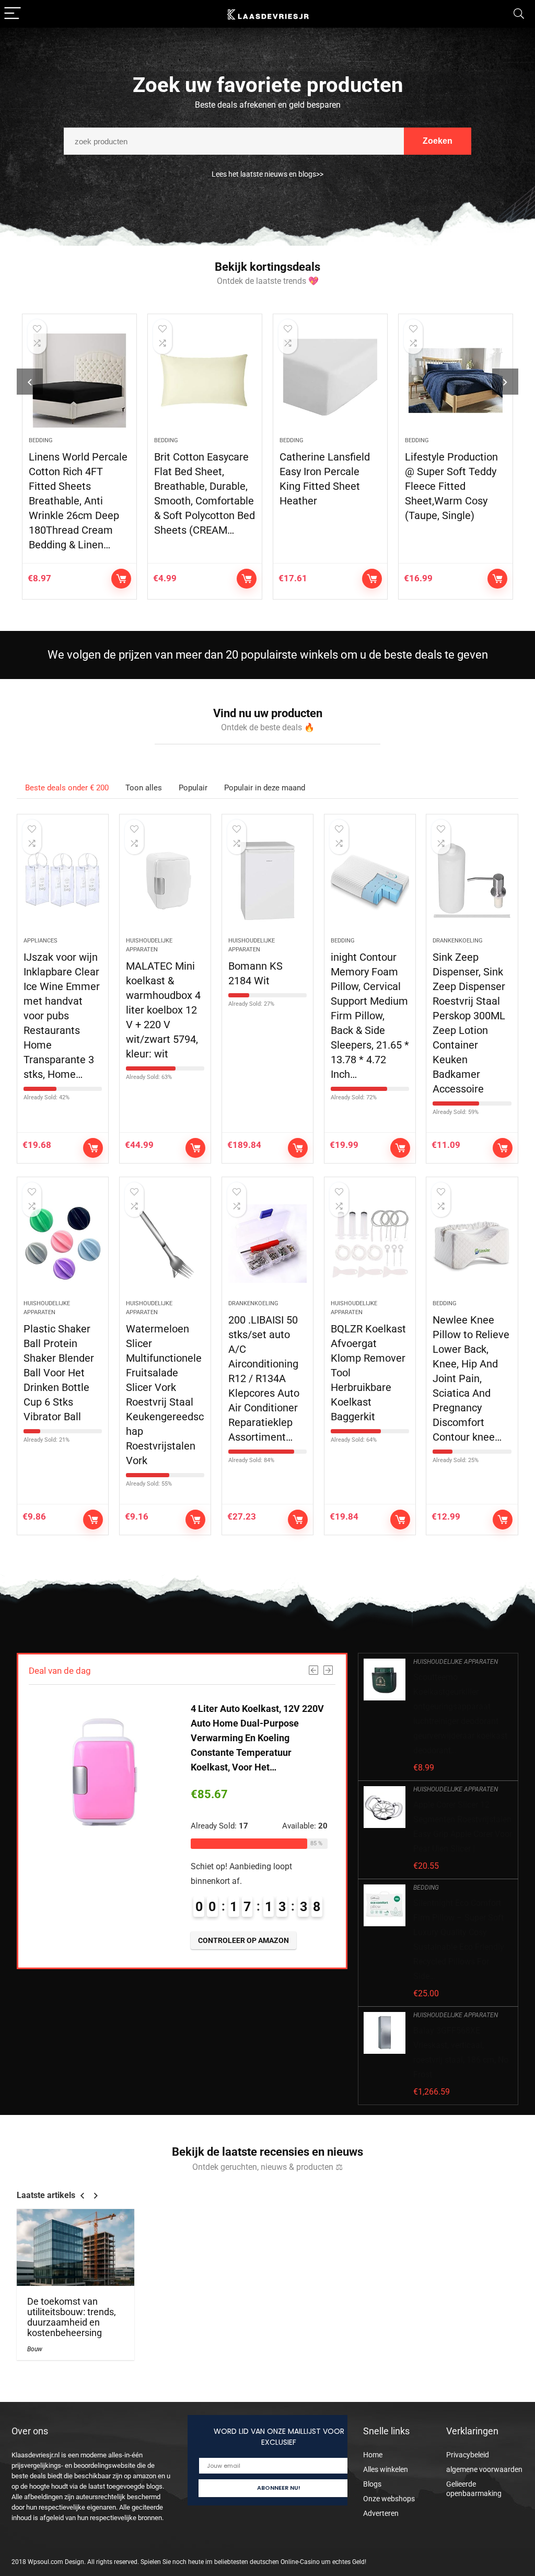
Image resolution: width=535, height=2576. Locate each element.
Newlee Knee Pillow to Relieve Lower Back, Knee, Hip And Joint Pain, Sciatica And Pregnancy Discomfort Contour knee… (471, 1378)
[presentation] (30, 382)
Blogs (372, 2484)
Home (373, 2455)
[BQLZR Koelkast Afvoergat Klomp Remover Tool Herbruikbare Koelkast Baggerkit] (370, 1244)
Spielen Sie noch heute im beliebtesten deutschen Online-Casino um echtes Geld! (253, 2562)
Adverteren (381, 2513)
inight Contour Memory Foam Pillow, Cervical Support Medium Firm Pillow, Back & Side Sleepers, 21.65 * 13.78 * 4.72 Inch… (370, 1016)
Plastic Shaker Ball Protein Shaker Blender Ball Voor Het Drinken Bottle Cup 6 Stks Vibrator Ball (59, 1373)
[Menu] (13, 14)
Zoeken (438, 141)
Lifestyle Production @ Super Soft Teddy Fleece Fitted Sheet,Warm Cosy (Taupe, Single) (451, 486)
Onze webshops (389, 2499)
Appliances (40, 941)
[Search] (519, 14)
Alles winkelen (386, 2469)
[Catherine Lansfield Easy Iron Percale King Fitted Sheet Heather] (330, 381)
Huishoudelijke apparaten (456, 1662)
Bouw (35, 2349)
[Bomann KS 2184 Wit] (267, 881)
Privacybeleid (468, 2455)
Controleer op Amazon (121, 579)
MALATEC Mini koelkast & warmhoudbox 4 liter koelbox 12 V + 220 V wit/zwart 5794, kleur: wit (163, 1010)
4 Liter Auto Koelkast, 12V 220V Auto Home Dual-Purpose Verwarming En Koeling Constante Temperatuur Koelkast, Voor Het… (257, 1738)
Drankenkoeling (458, 941)
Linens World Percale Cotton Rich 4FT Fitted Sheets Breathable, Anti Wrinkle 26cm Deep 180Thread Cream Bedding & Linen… (78, 501)
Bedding (41, 440)
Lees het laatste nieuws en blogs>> (267, 174)
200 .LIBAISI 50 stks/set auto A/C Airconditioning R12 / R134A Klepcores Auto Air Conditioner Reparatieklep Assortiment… (264, 1378)
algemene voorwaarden (484, 2469)
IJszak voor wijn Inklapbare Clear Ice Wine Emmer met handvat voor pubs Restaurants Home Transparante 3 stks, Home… (62, 1016)
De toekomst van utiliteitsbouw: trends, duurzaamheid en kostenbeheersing (72, 2317)
